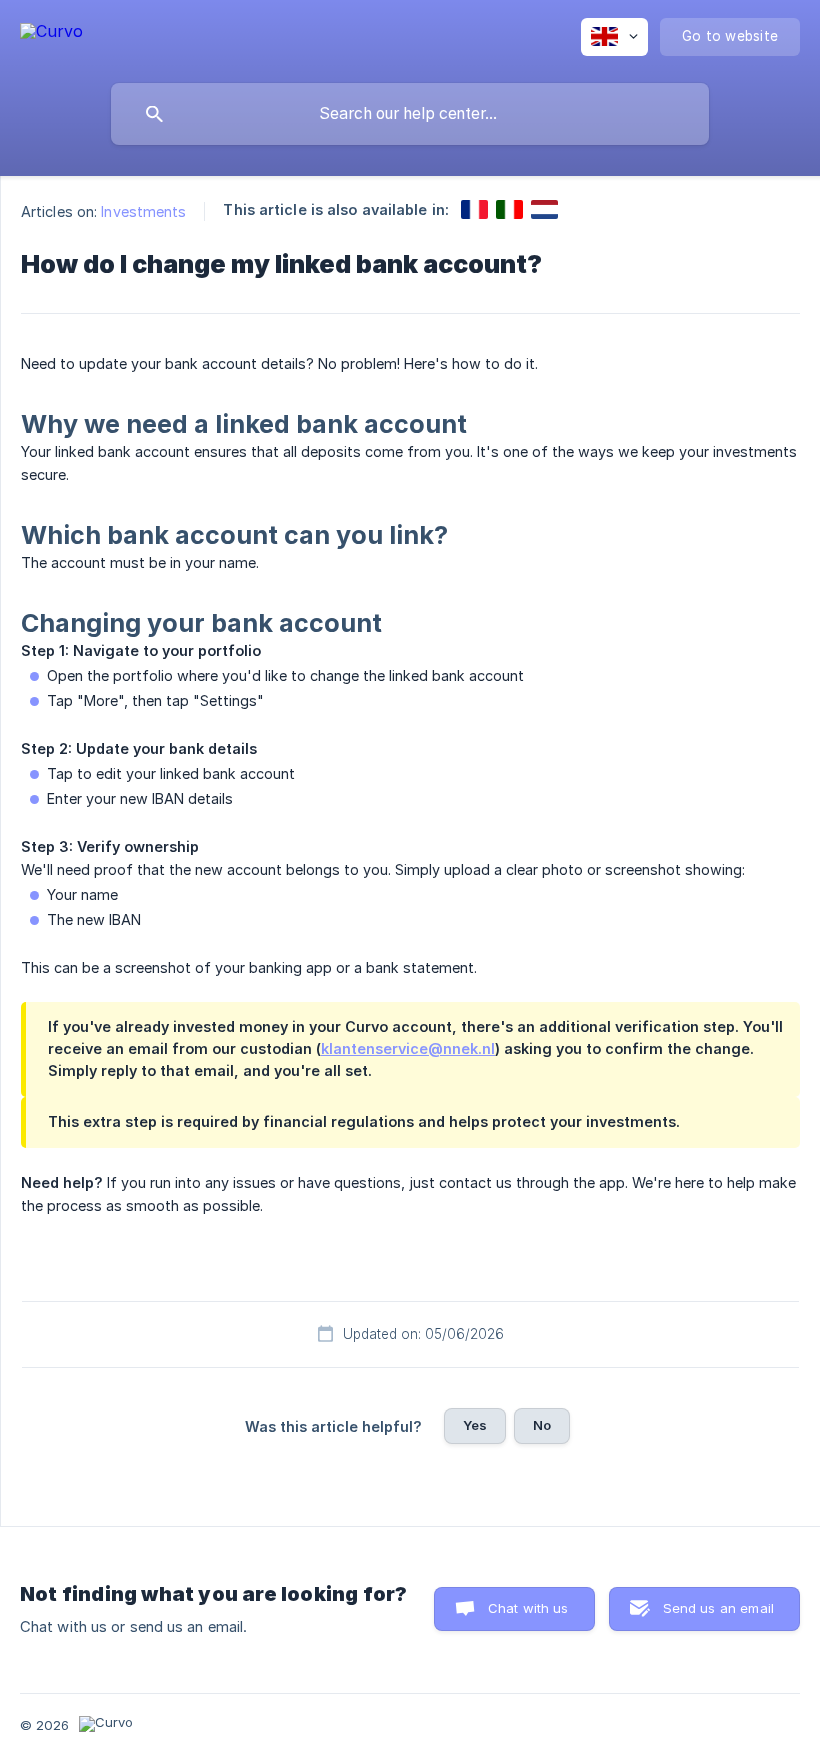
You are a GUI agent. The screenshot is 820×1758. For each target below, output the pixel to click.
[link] (474, 209)
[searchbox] (410, 114)
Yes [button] (475, 1425)
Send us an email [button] (718, 1608)
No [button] (542, 1425)
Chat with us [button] (528, 1608)
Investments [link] (143, 211)
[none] (51, 34)
